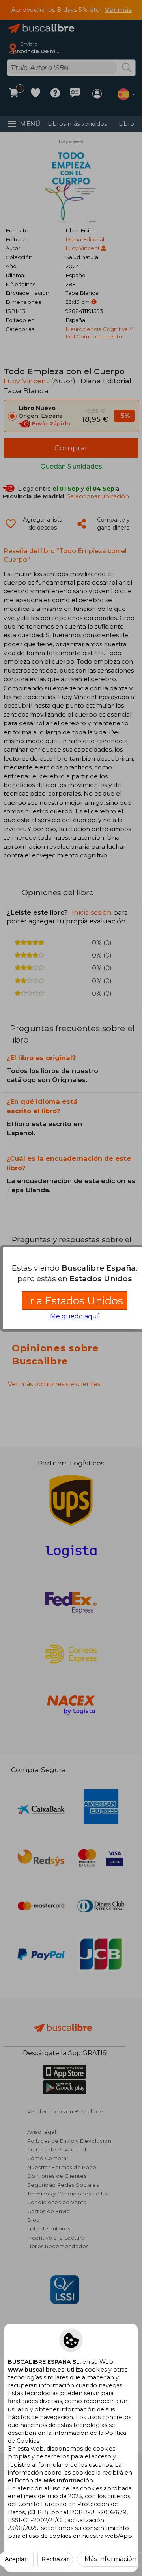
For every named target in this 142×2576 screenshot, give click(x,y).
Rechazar (55, 2559)
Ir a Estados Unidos (75, 1301)
